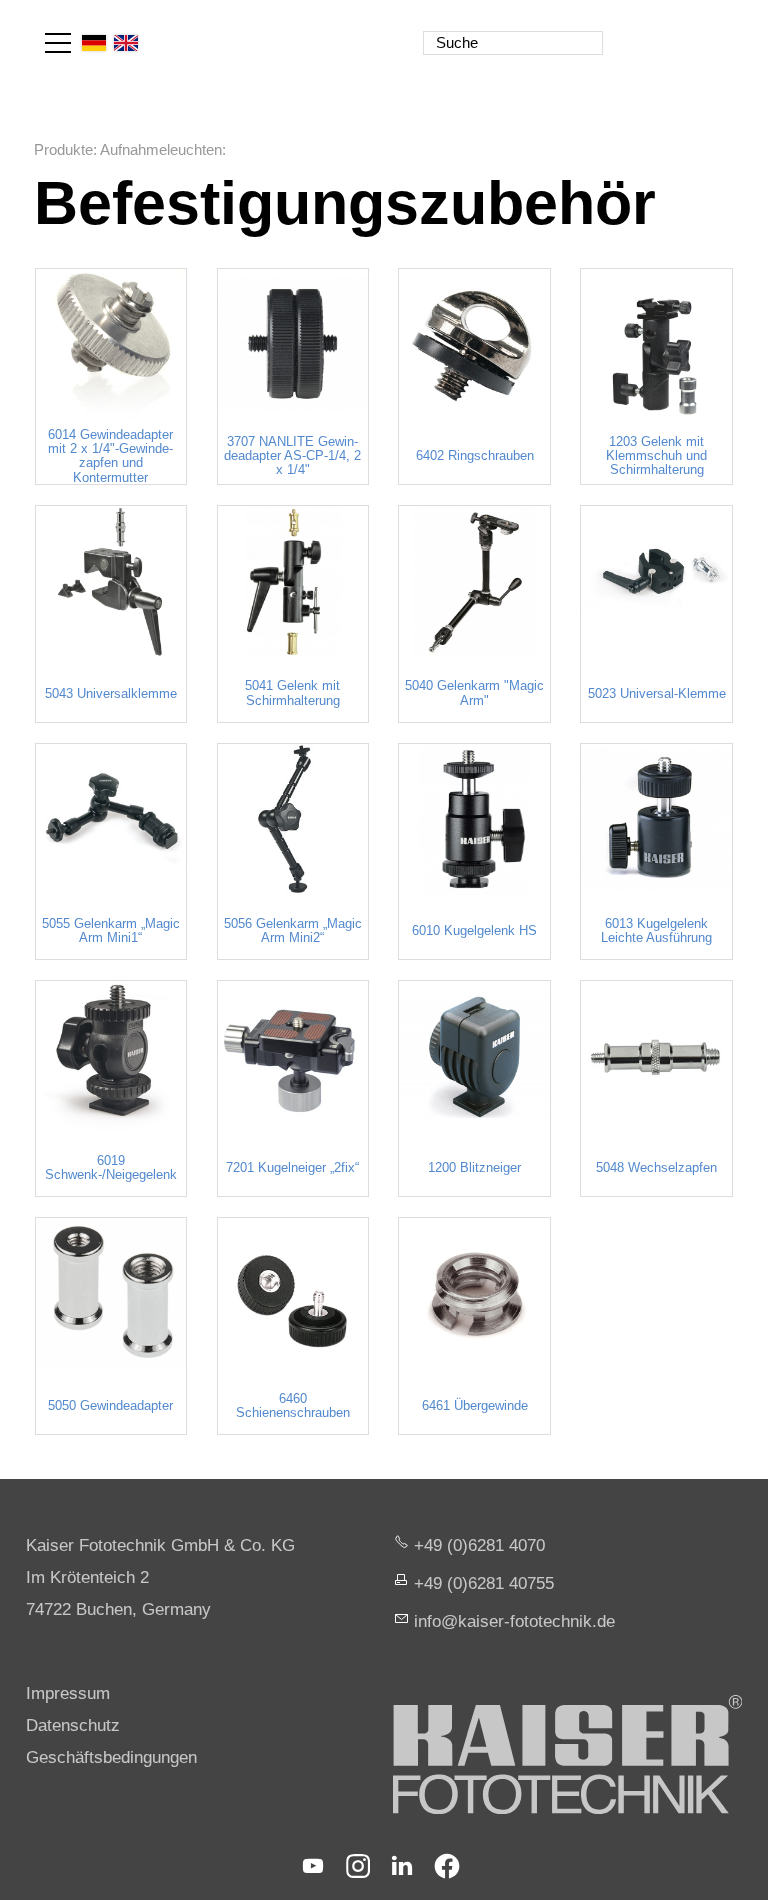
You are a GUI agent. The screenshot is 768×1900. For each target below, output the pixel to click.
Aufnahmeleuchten (161, 149)
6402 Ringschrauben (475, 456)
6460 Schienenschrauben (293, 1406)
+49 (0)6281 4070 (479, 1545)
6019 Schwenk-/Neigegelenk (111, 1168)
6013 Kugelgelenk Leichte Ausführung (656, 931)
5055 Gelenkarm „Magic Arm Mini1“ (111, 931)
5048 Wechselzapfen (656, 1168)
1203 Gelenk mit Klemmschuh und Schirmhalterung (656, 456)
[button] (58, 43)
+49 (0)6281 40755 (484, 1583)
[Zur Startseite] (646, 30)
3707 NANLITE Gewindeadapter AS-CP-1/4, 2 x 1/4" (292, 456)
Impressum (68, 1693)
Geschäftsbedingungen (111, 1757)
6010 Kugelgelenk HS (474, 931)
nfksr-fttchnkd (512, 1621)
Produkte (63, 149)
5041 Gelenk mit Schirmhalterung (292, 693)
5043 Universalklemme (111, 694)
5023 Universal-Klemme (657, 694)
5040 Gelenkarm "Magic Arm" (474, 693)
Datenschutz (73, 1725)
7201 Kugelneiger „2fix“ (292, 1168)
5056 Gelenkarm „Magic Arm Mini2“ (293, 931)
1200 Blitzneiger (474, 1168)
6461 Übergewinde (475, 1406)
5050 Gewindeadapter (110, 1406)
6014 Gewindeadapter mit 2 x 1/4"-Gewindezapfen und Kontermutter (110, 456)
